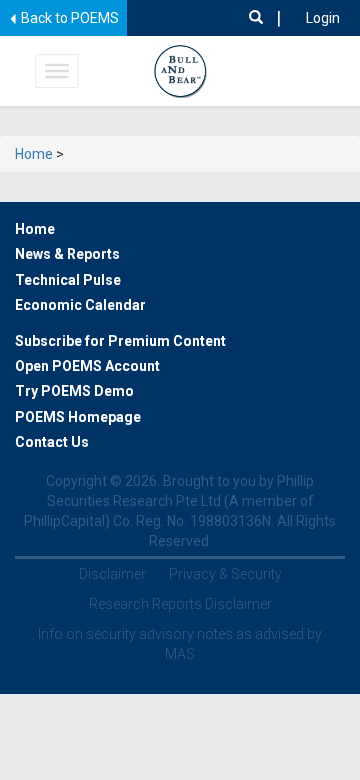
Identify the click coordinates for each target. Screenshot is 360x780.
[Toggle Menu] (56, 71)
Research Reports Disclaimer (180, 604)
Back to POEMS (68, 18)
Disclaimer (112, 574)
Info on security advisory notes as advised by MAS (180, 644)
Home (34, 154)
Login (323, 18)
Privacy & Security (225, 574)
